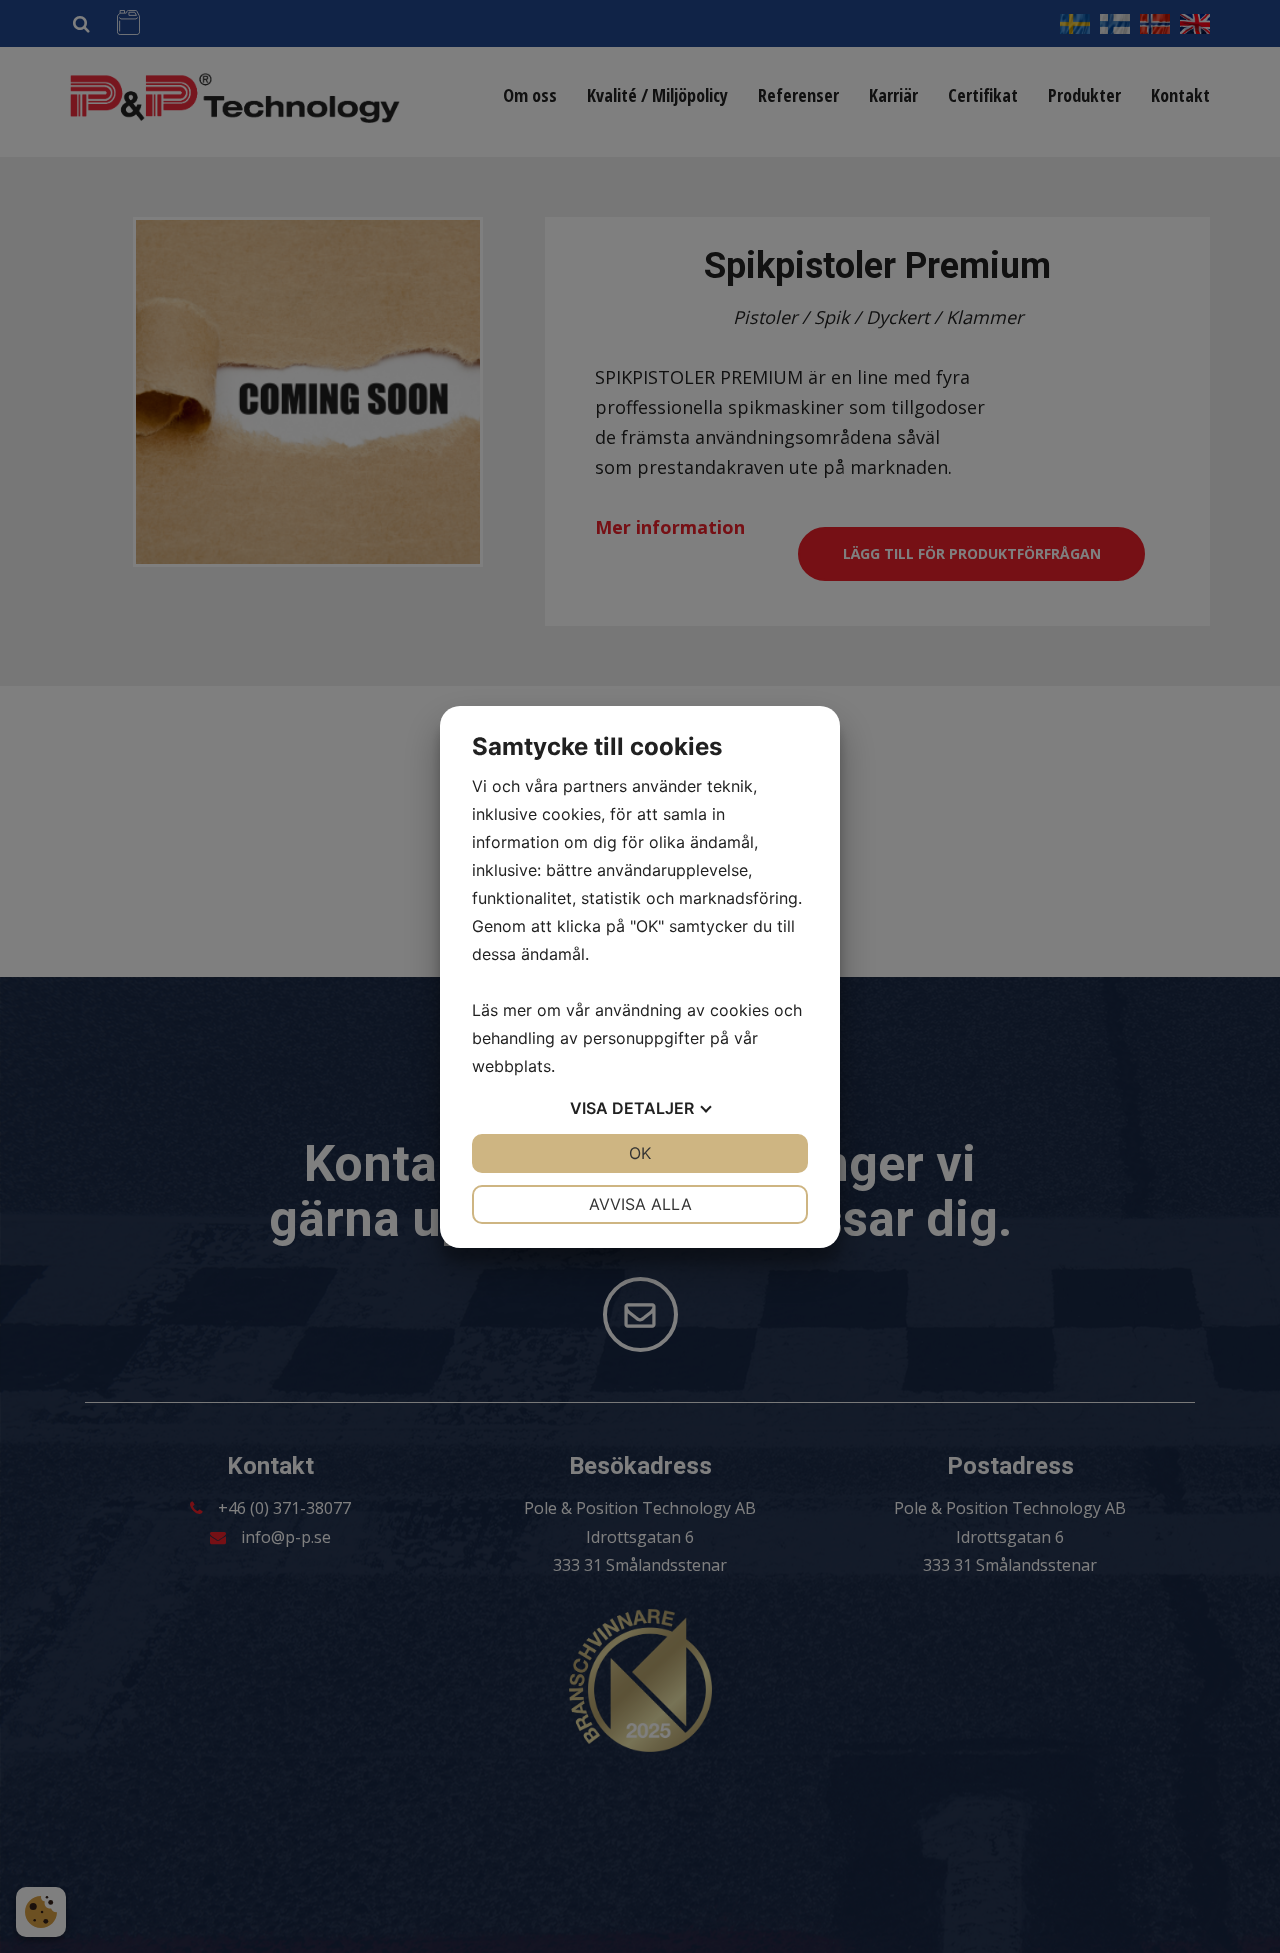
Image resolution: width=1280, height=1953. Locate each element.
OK (640, 1153)
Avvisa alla (640, 1204)
